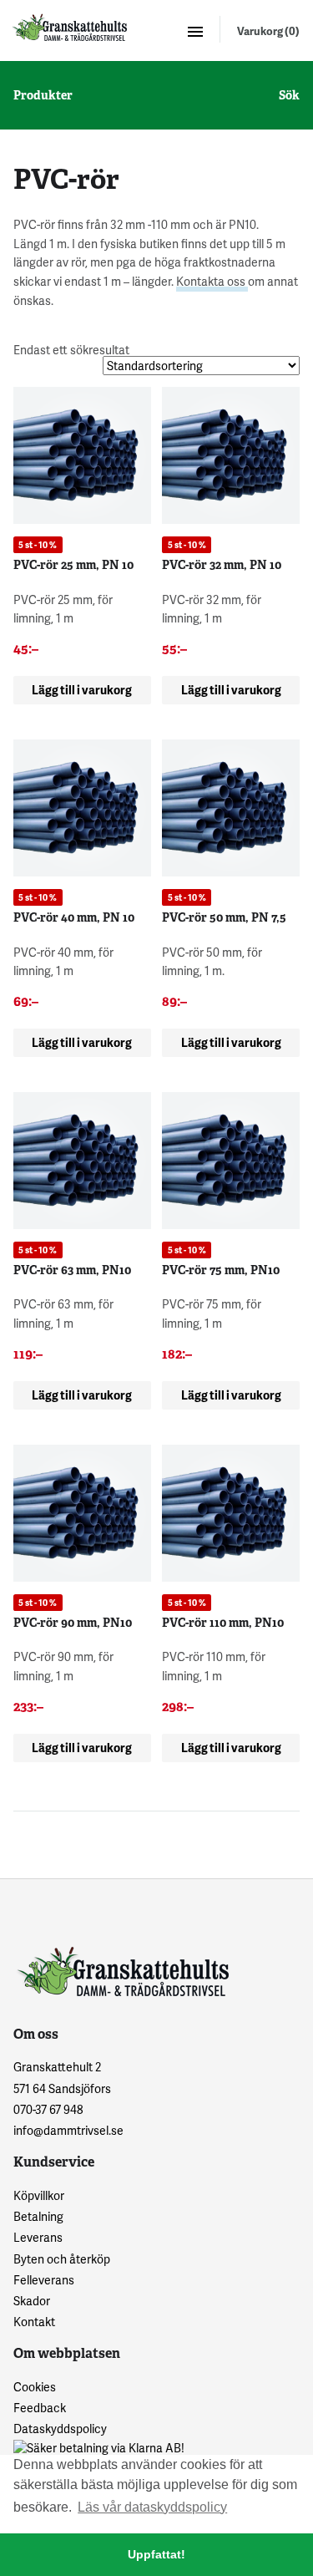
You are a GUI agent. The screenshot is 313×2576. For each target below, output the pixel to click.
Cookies (35, 2387)
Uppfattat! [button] (156, 2554)
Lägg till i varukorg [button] (82, 690)
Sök (289, 95)
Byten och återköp (62, 2259)
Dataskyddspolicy (60, 2429)
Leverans (38, 2237)
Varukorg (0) (268, 31)
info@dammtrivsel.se (68, 2130)
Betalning (38, 2216)
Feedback (40, 2408)
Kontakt (34, 2322)
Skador (32, 2301)
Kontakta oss (212, 281)
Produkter (43, 95)
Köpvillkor (39, 2195)
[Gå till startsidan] (68, 27)
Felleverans (44, 2280)
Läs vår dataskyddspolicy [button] (152, 2507)
